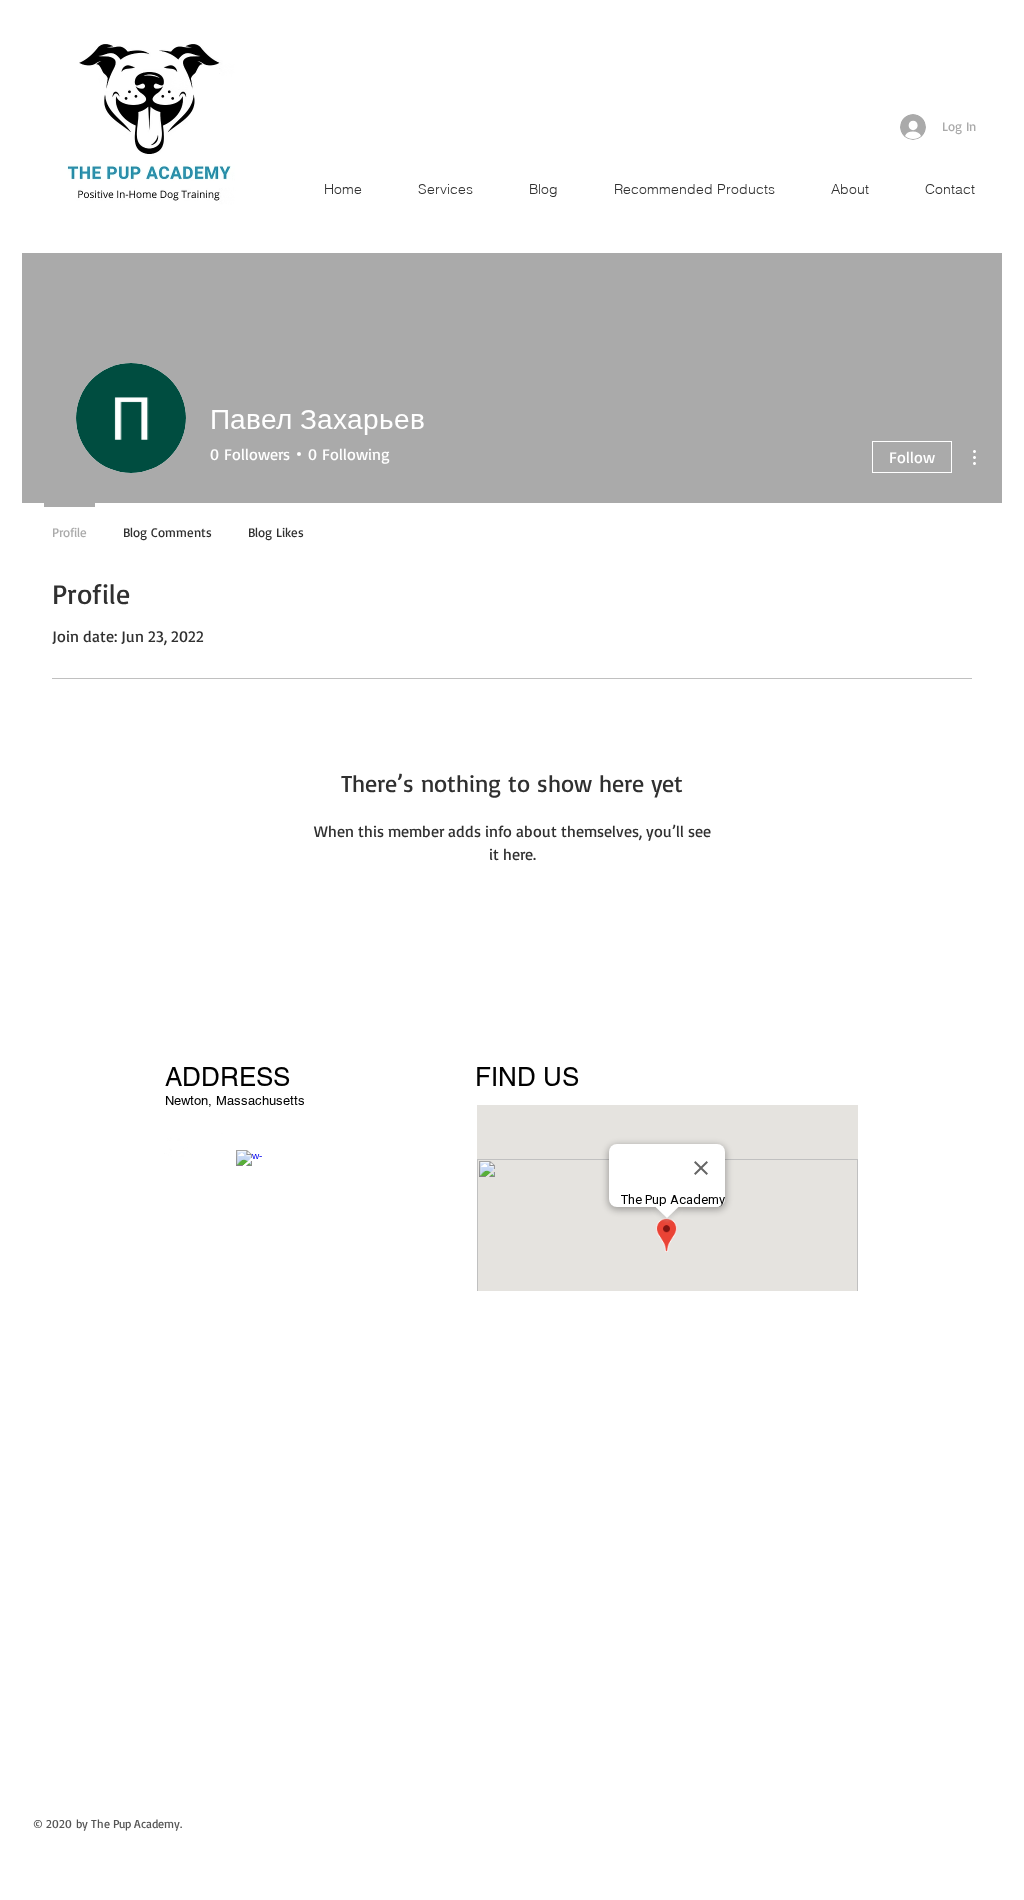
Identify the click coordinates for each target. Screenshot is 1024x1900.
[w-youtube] (213, 1146)
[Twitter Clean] (177, 1146)
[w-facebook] (249, 1163)
